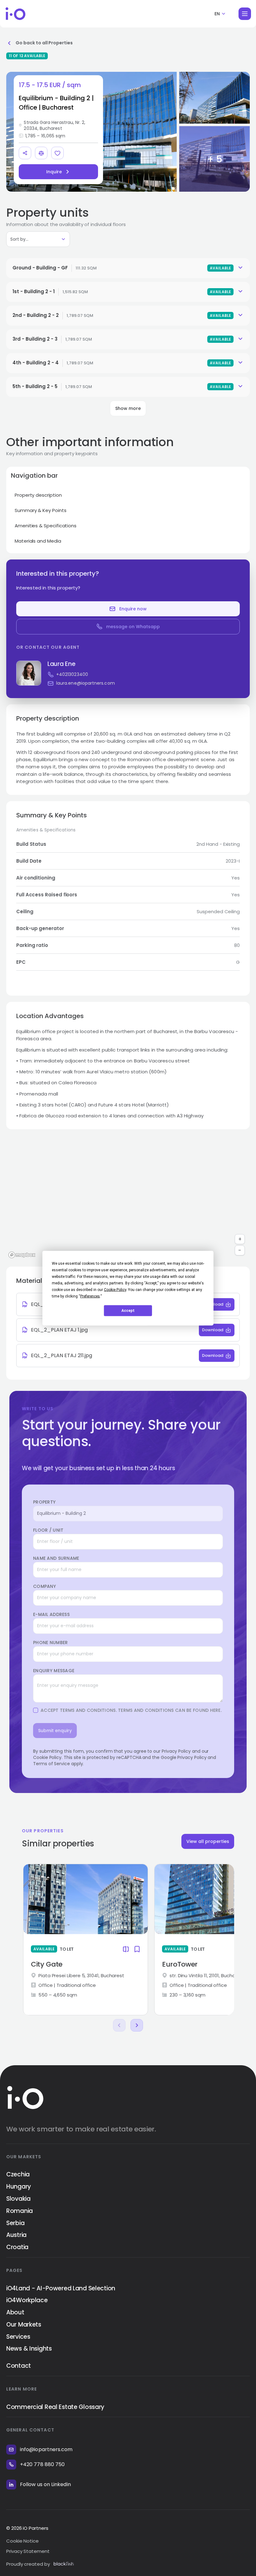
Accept (128, 1311)
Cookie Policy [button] (115, 1289)
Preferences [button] (90, 1296)
